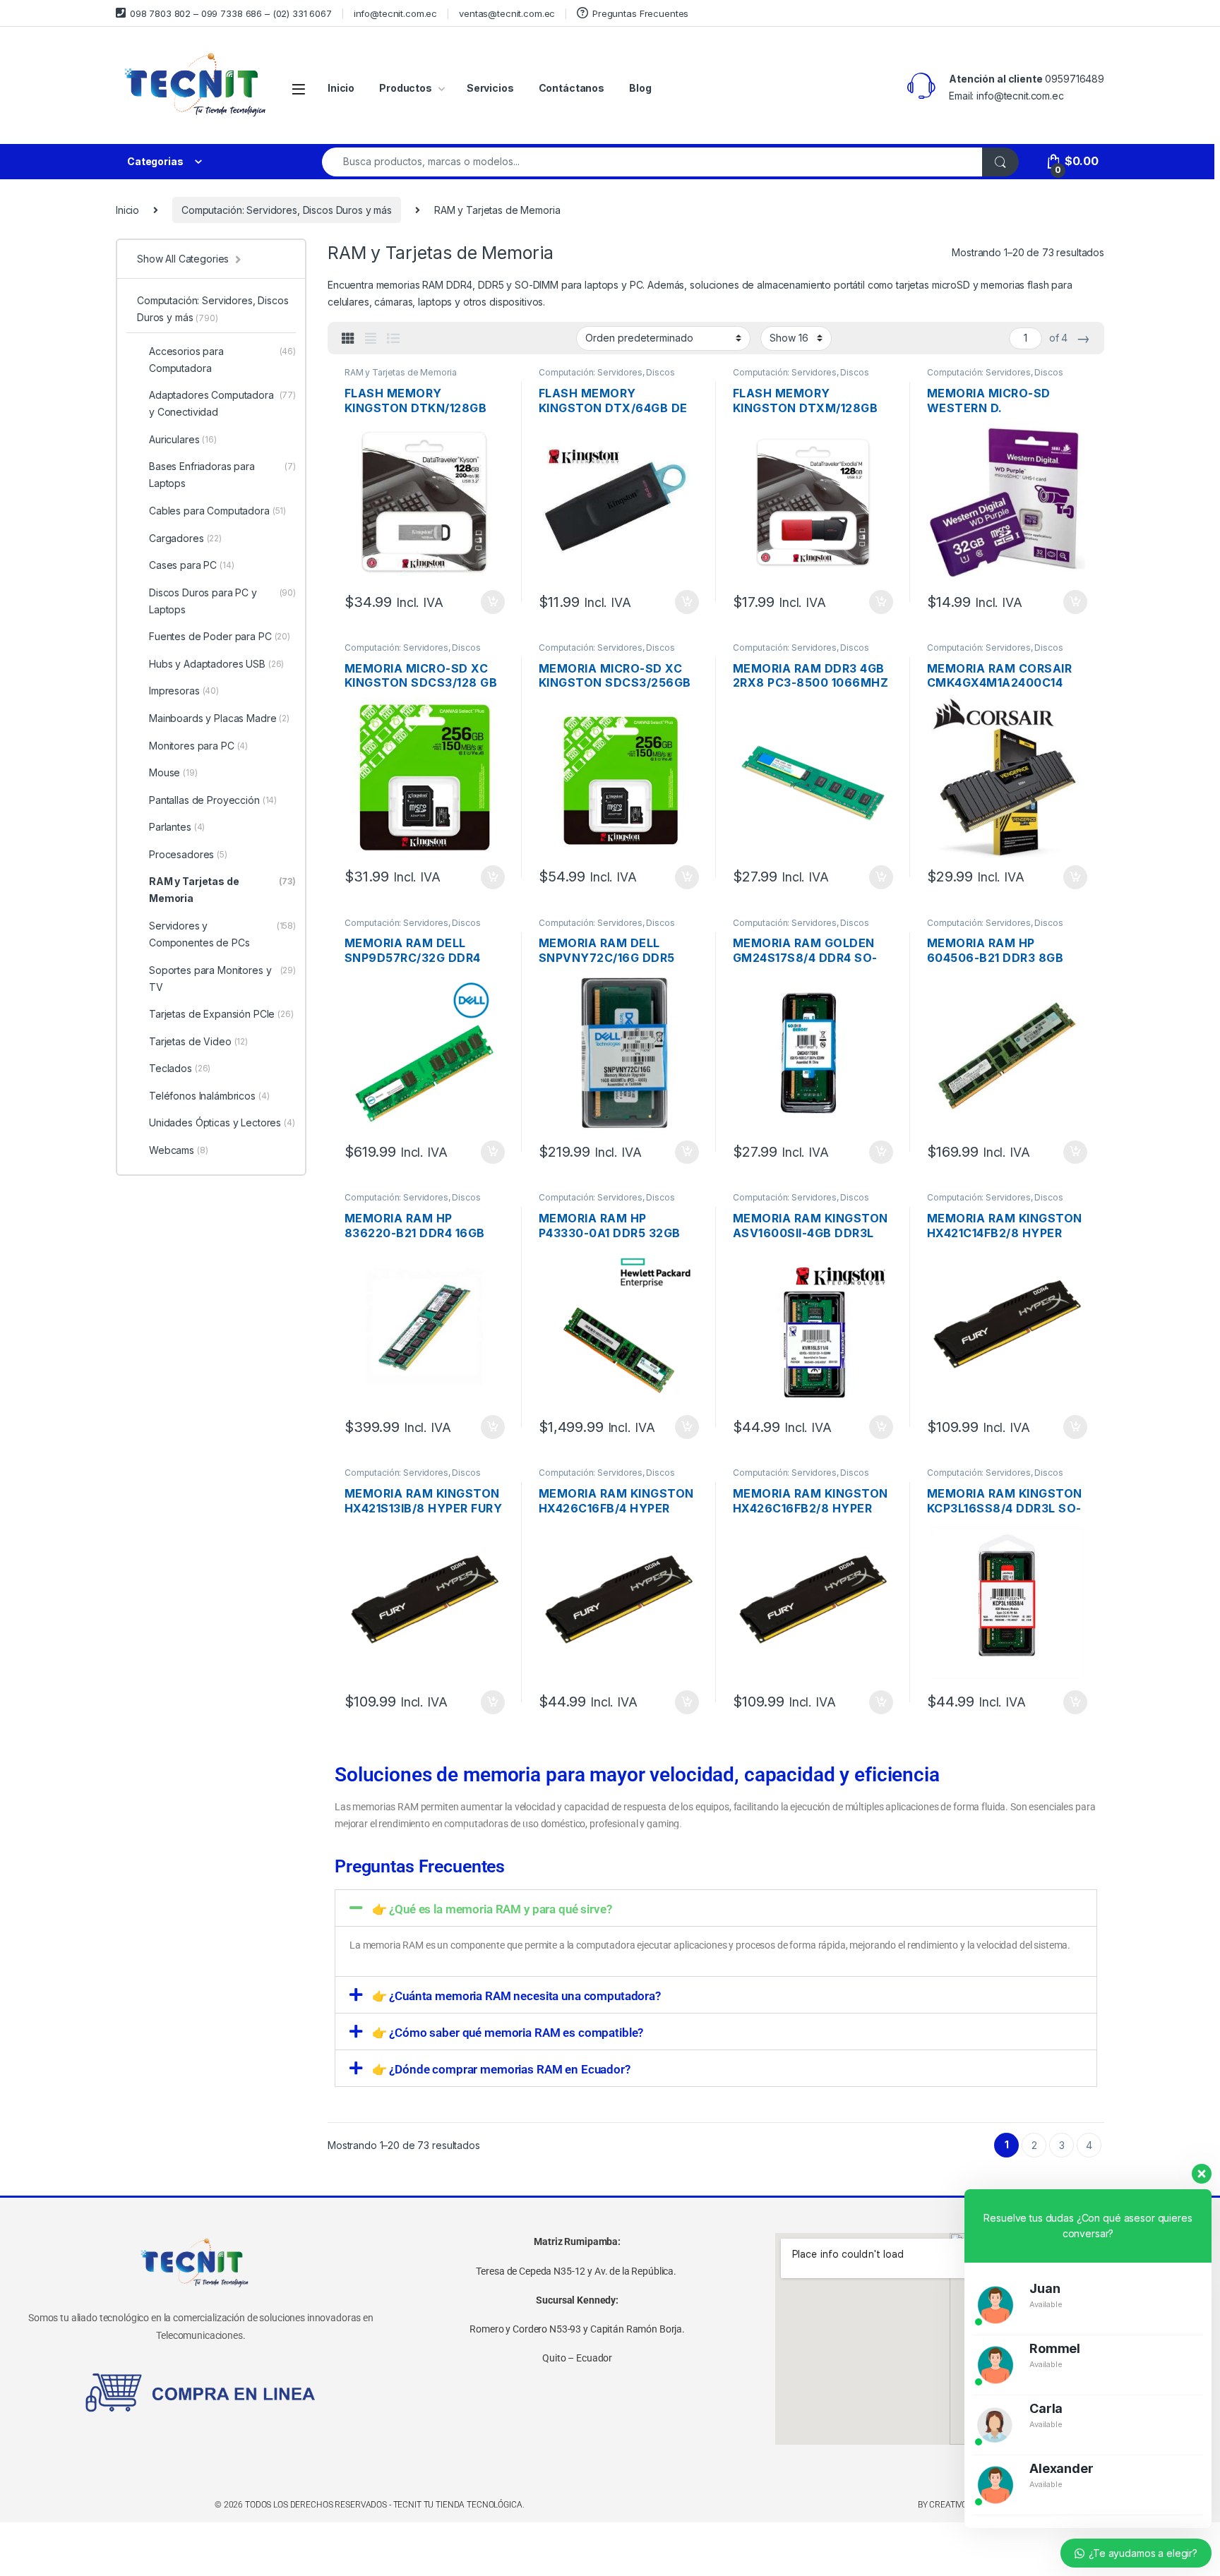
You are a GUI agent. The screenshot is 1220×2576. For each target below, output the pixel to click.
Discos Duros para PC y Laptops (222, 601)
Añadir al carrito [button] (490, 602)
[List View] (393, 339)
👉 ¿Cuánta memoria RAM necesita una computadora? (516, 1996)
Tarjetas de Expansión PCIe (221, 1014)
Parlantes (177, 827)
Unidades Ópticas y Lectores (222, 1123)
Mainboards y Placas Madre (219, 718)
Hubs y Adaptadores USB (216, 664)
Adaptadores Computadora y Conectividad (222, 403)
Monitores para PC (198, 746)
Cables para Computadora (217, 511)
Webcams (179, 1150)
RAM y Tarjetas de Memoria (401, 372)
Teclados (180, 1068)
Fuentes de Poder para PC (220, 636)
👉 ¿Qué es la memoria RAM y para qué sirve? (492, 1909)
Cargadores (185, 538)
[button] (716, 1908)
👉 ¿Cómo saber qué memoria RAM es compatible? (508, 2033)
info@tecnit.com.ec (395, 13)
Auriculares (183, 439)
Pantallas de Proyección (213, 800)
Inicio (341, 88)
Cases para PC (192, 565)
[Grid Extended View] (371, 339)
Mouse (173, 772)
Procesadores (188, 854)
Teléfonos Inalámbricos (209, 1096)
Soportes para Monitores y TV (222, 979)
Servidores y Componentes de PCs (222, 934)
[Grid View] (348, 339)
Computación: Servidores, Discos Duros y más (287, 210)
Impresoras (184, 691)
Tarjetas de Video (198, 1041)
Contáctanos (572, 88)
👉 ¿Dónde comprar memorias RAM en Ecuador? (501, 2069)
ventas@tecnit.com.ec (507, 13)
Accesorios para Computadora (222, 360)
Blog (640, 88)
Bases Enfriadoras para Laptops (222, 475)
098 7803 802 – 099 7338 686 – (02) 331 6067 (231, 13)
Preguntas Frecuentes (640, 13)
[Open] (299, 89)
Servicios (490, 88)
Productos (406, 88)
